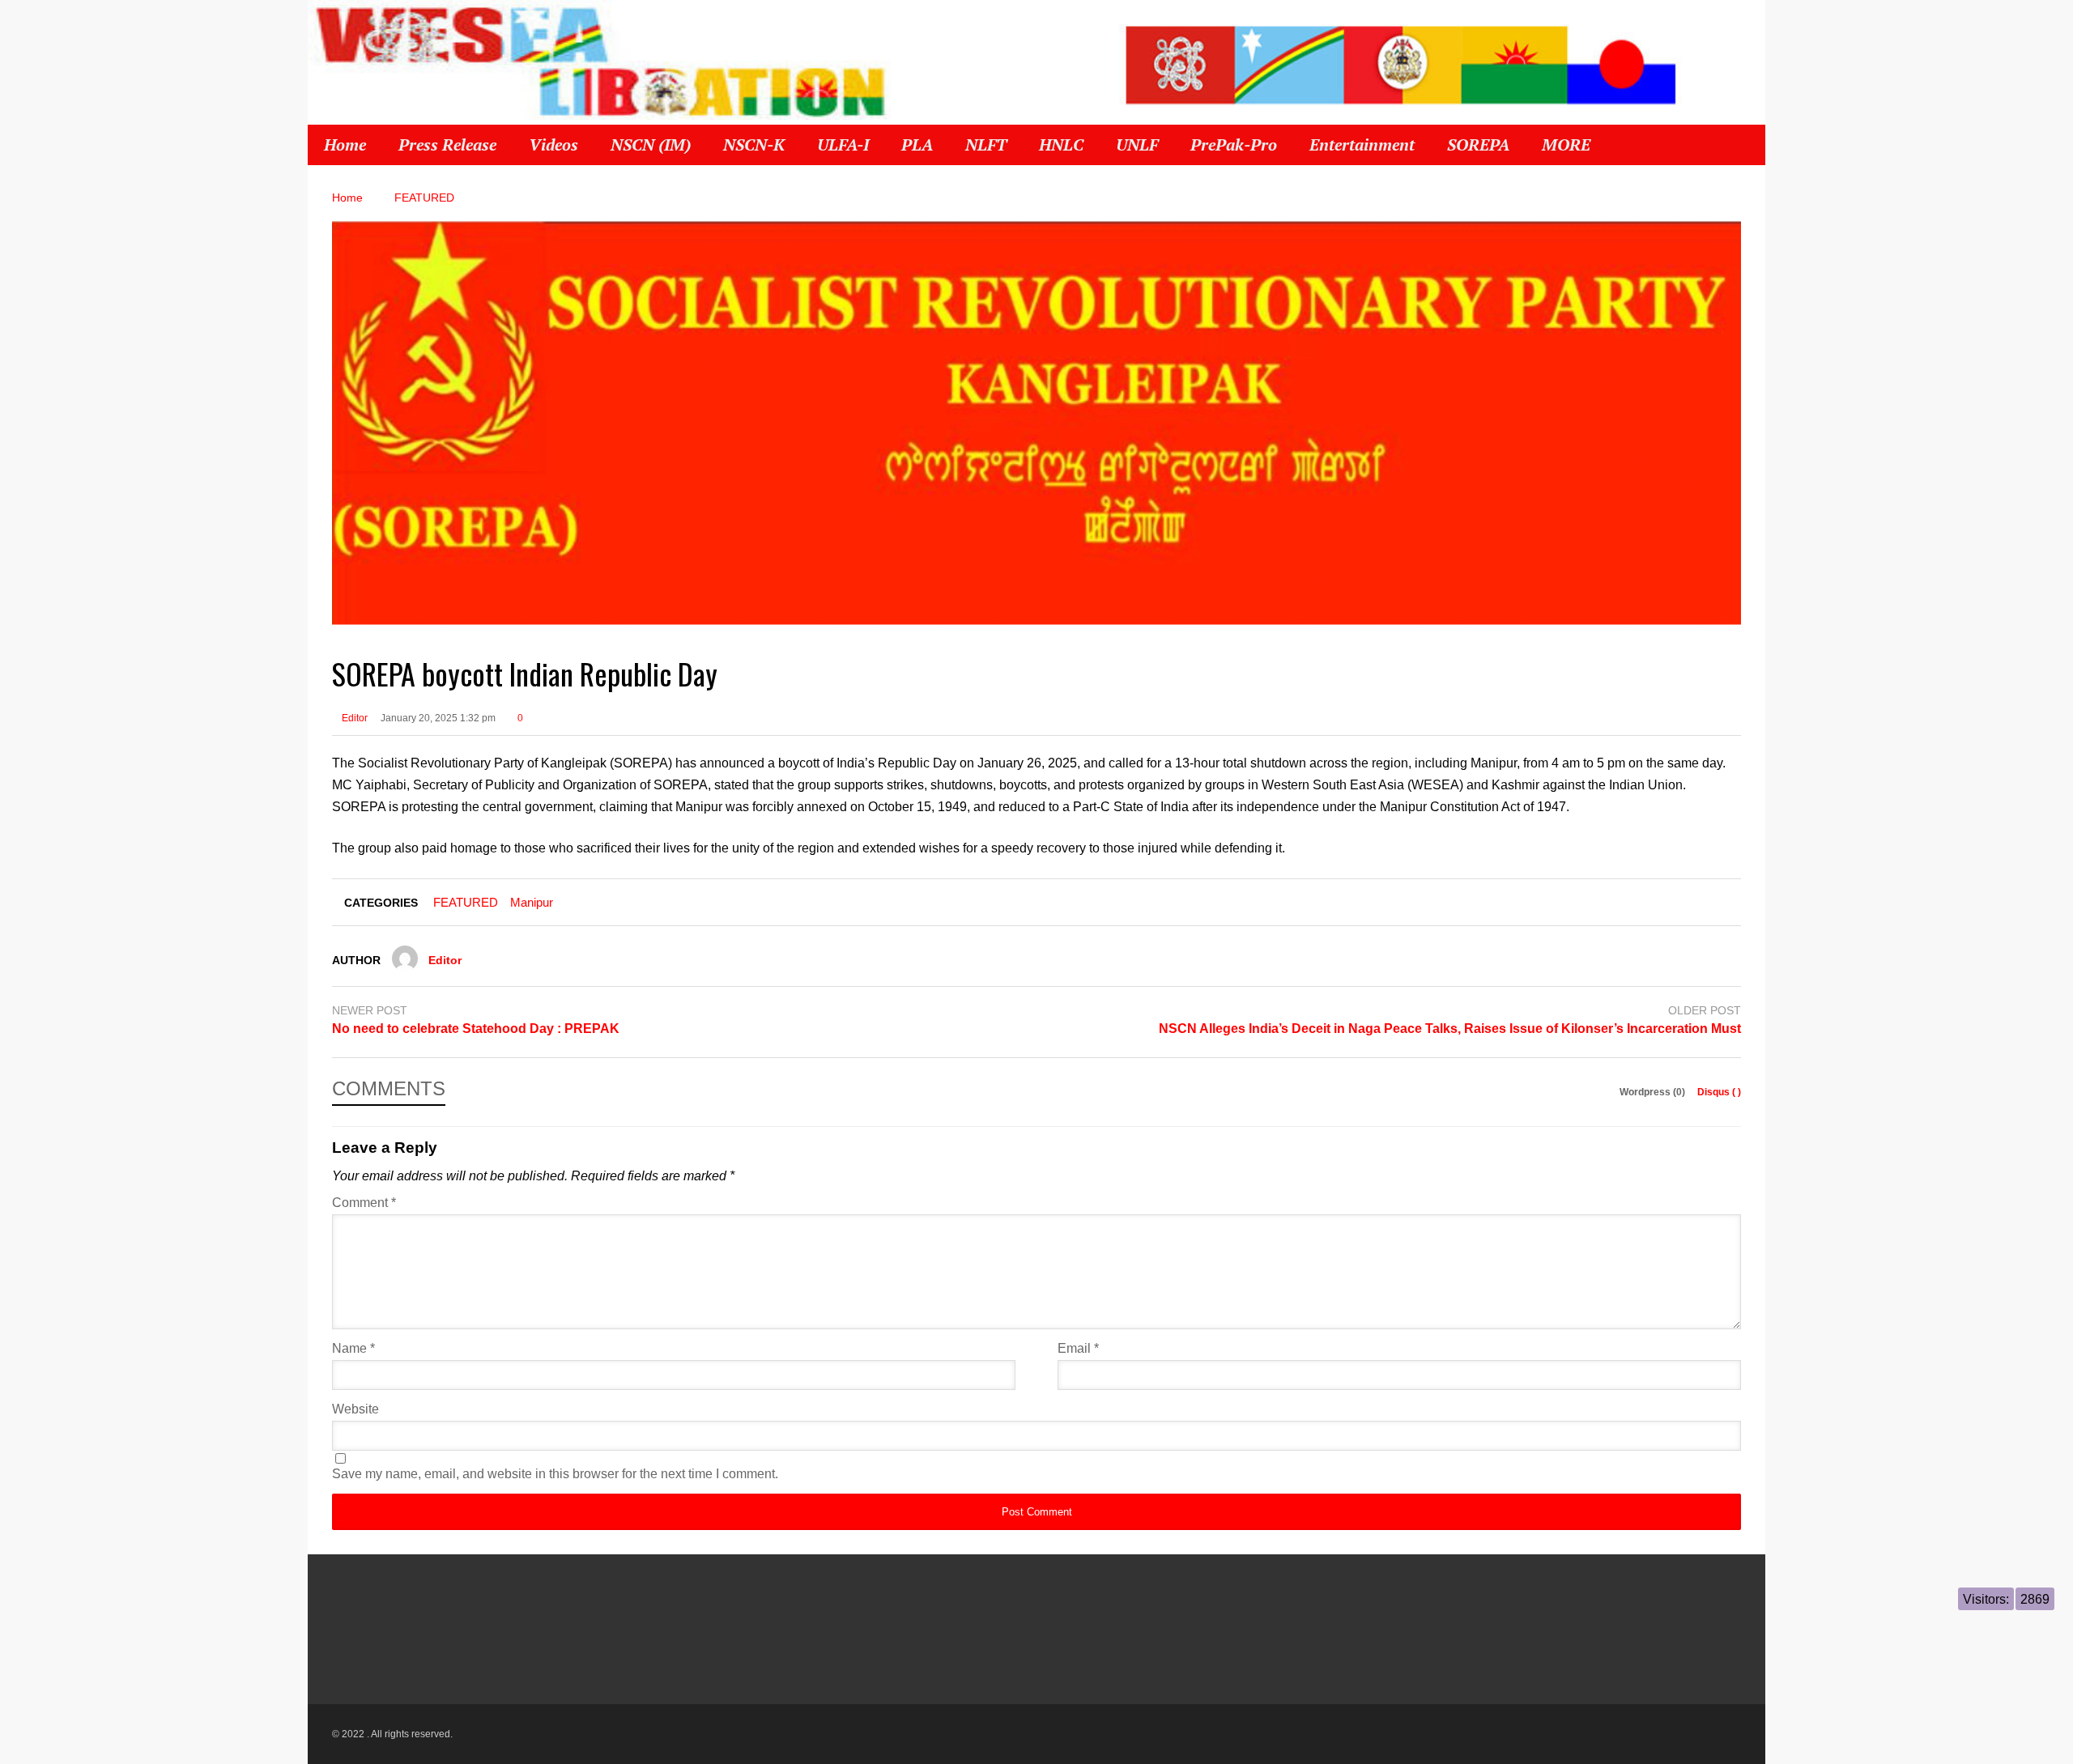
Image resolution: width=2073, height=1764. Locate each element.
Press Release (447, 145)
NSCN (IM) (651, 145)
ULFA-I (843, 145)
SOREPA (1478, 145)
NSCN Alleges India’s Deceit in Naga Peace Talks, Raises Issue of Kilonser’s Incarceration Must (1450, 1029)
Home (345, 145)
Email (1078, 1348)
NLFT (986, 145)
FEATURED (466, 902)
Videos (553, 145)
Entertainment (1362, 145)
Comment (364, 1203)
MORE (1568, 145)
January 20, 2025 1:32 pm (438, 718)
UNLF (1137, 145)
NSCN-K (754, 145)
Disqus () (1719, 1092)
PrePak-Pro (1234, 145)
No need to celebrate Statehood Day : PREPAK (476, 1029)
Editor (353, 718)
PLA (917, 145)
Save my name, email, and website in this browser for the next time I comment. (555, 1474)
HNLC (1061, 145)
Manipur (532, 902)
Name (353, 1348)
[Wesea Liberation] (599, 69)
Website (355, 1409)
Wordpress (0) (1654, 1092)
